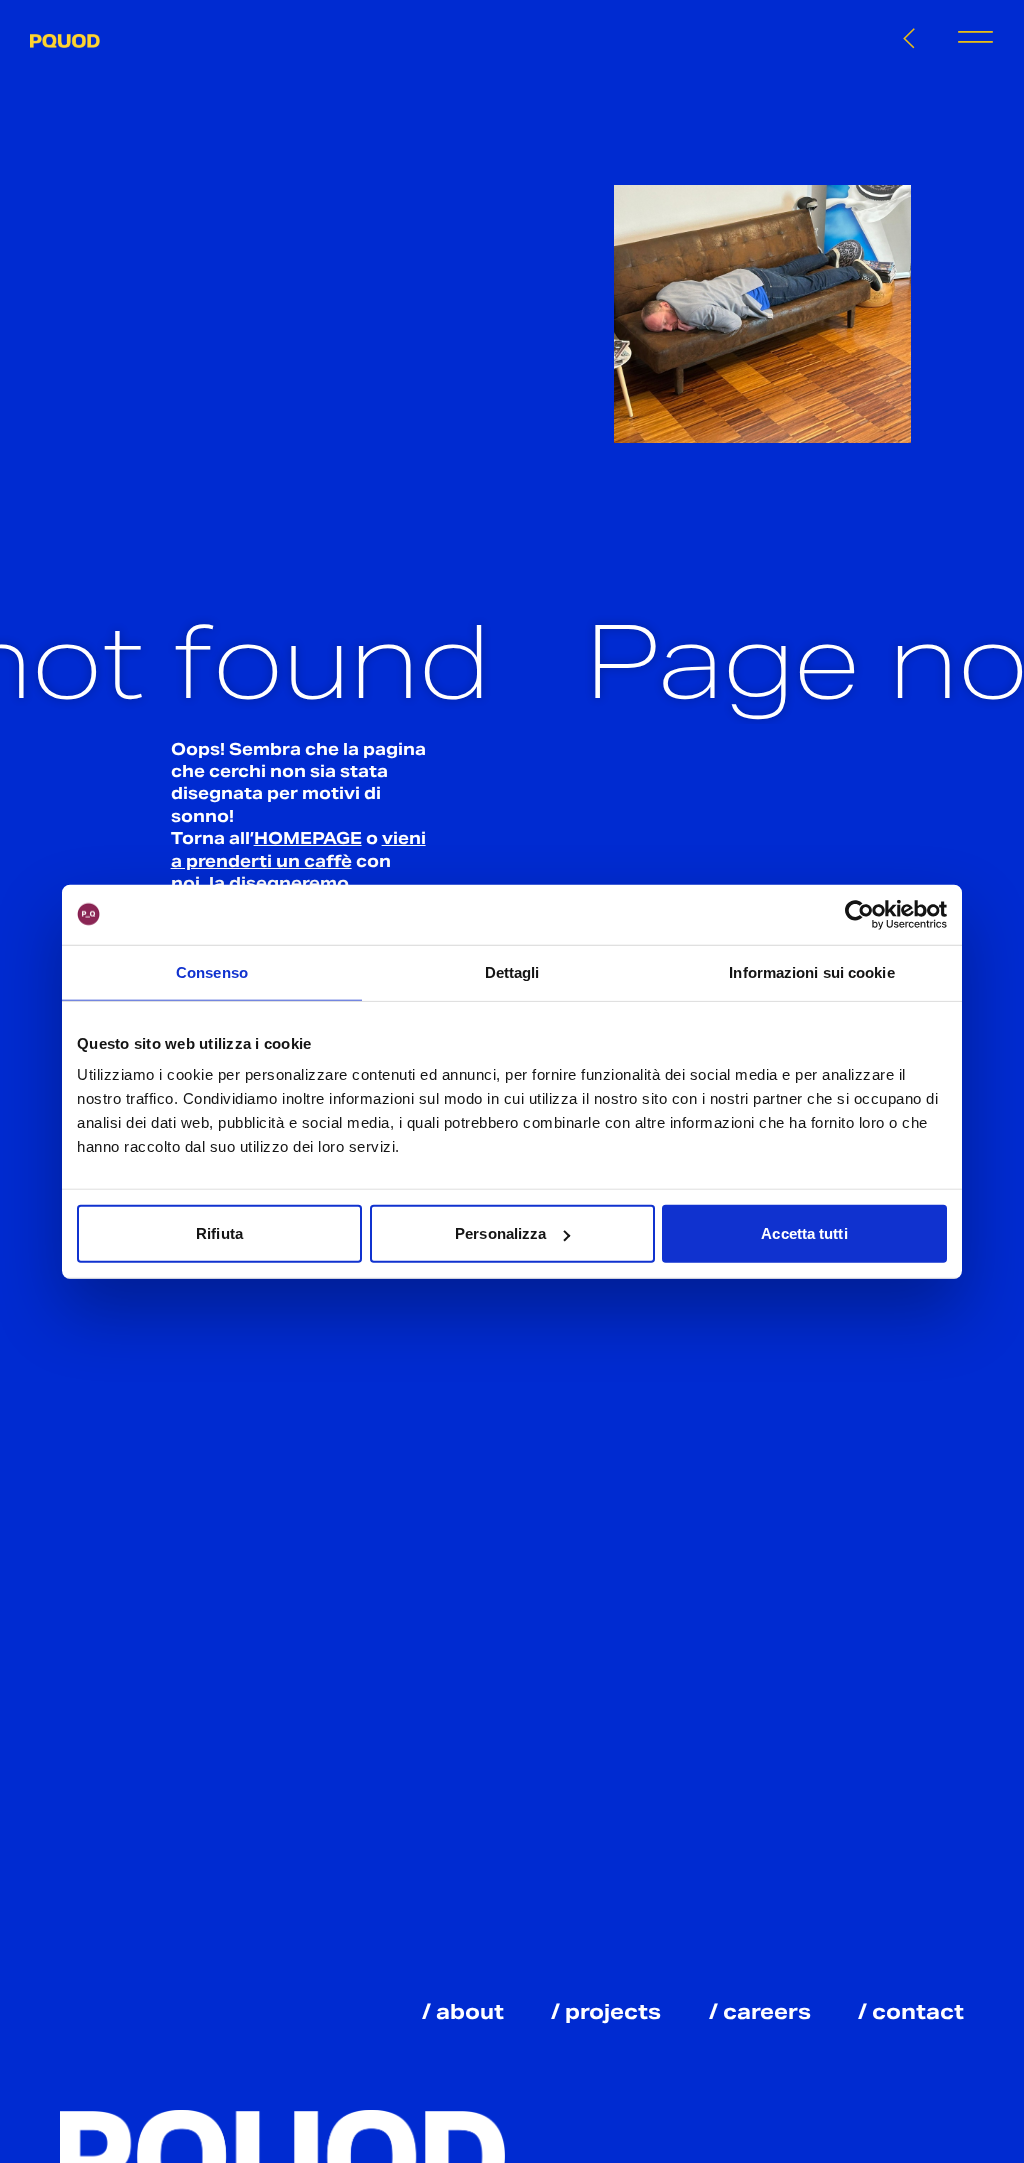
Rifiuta (219, 1233)
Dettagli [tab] (512, 971)
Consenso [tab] (212, 971)
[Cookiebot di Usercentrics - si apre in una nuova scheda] (859, 914)
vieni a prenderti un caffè (298, 849)
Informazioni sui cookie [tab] (811, 971)
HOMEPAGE (308, 838)
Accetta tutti (804, 1233)
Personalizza (500, 1233)
